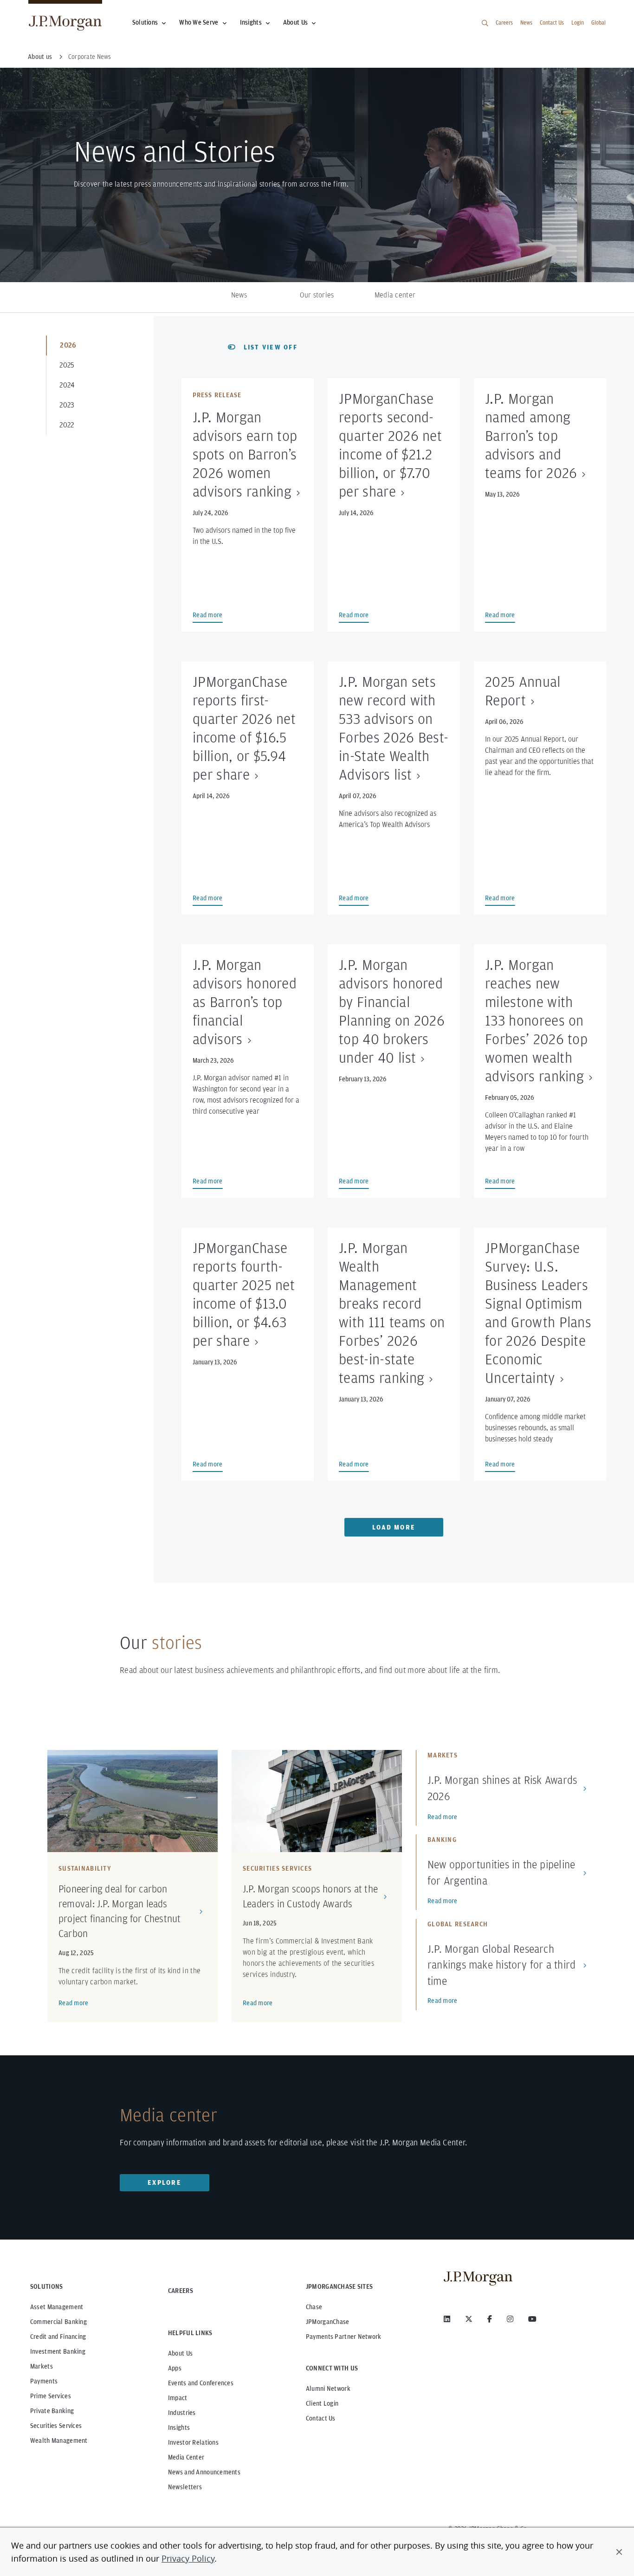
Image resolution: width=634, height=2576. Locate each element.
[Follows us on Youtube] (532, 2319)
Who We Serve (199, 22)
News (526, 23)
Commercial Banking (58, 2322)
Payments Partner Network (344, 2337)
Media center (395, 295)
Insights (251, 22)
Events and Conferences (201, 2383)
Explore (165, 2182)
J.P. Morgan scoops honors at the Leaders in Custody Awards (310, 1896)
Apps (175, 2368)
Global (598, 23)
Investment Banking (58, 2351)
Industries (182, 2413)
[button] (619, 2552)
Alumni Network (328, 2389)
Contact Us (552, 23)
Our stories (317, 295)
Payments (44, 2381)
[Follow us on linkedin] (447, 2319)
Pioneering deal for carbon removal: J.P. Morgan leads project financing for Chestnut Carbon (120, 1911)
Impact (178, 2398)
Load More (394, 1527)
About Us (295, 22)
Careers (504, 23)
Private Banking (52, 2411)
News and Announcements (204, 2472)
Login (578, 23)
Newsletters (185, 2487)
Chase (314, 2307)
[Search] (485, 23)
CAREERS (181, 2291)
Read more (74, 2003)
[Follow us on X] (469, 2319)
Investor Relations (193, 2442)
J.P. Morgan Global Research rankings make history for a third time (501, 1965)
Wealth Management (59, 2440)
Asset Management (57, 2307)
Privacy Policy (188, 2558)
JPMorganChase (328, 2322)
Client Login (322, 2403)
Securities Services (56, 2426)
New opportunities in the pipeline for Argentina (501, 1872)
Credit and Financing (58, 2337)
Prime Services (51, 2396)
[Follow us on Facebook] (490, 2319)
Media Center (186, 2457)
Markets (42, 2366)
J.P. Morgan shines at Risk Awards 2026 (502, 1788)
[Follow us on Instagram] (510, 2319)
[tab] (99, 345)
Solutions (145, 22)
